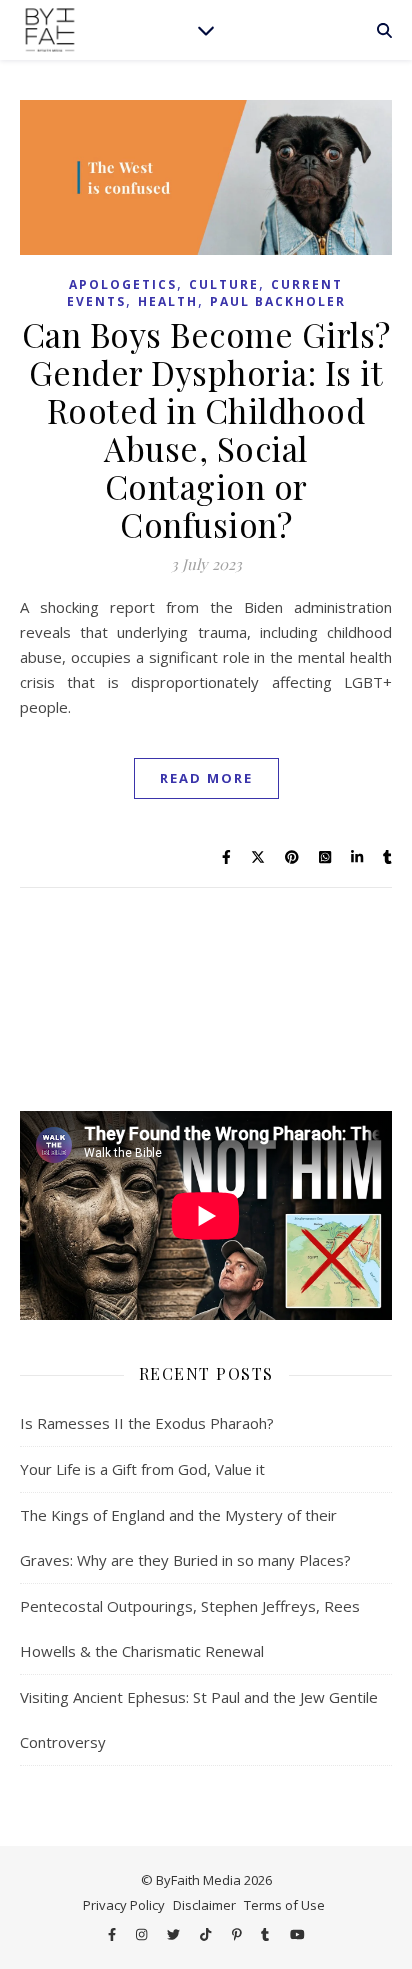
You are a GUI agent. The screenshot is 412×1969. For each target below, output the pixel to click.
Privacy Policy (124, 1905)
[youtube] (297, 1934)
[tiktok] (207, 1934)
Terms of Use (284, 1905)
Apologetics (123, 284)
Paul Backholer (278, 301)
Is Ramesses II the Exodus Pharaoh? (147, 1423)
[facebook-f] (113, 1934)
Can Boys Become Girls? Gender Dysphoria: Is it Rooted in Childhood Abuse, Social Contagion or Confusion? (206, 429)
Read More (206, 778)
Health (168, 301)
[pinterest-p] (238, 1934)
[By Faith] (50, 30)
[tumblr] (266, 1934)
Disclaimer (204, 1905)
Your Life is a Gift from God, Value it (142, 1469)
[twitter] (175, 1934)
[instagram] (143, 1934)
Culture (224, 284)
